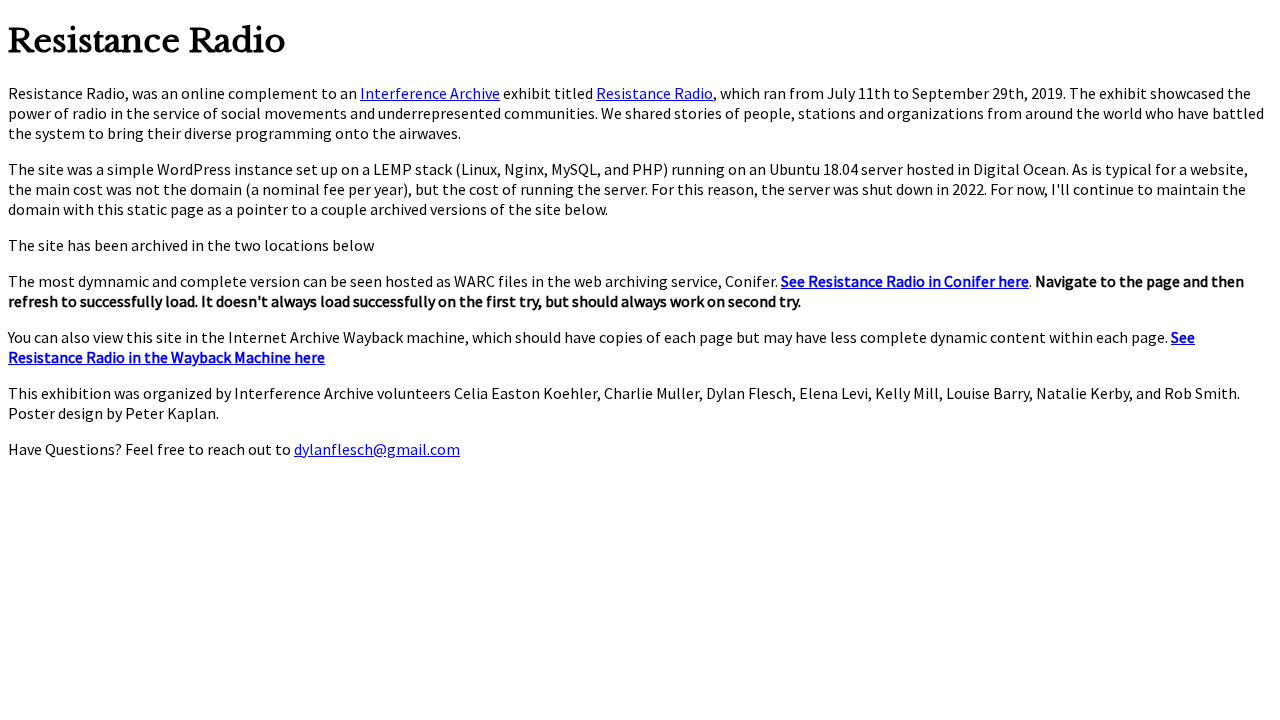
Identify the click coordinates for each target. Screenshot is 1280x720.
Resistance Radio (654, 93)
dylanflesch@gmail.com (377, 449)
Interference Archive (430, 93)
